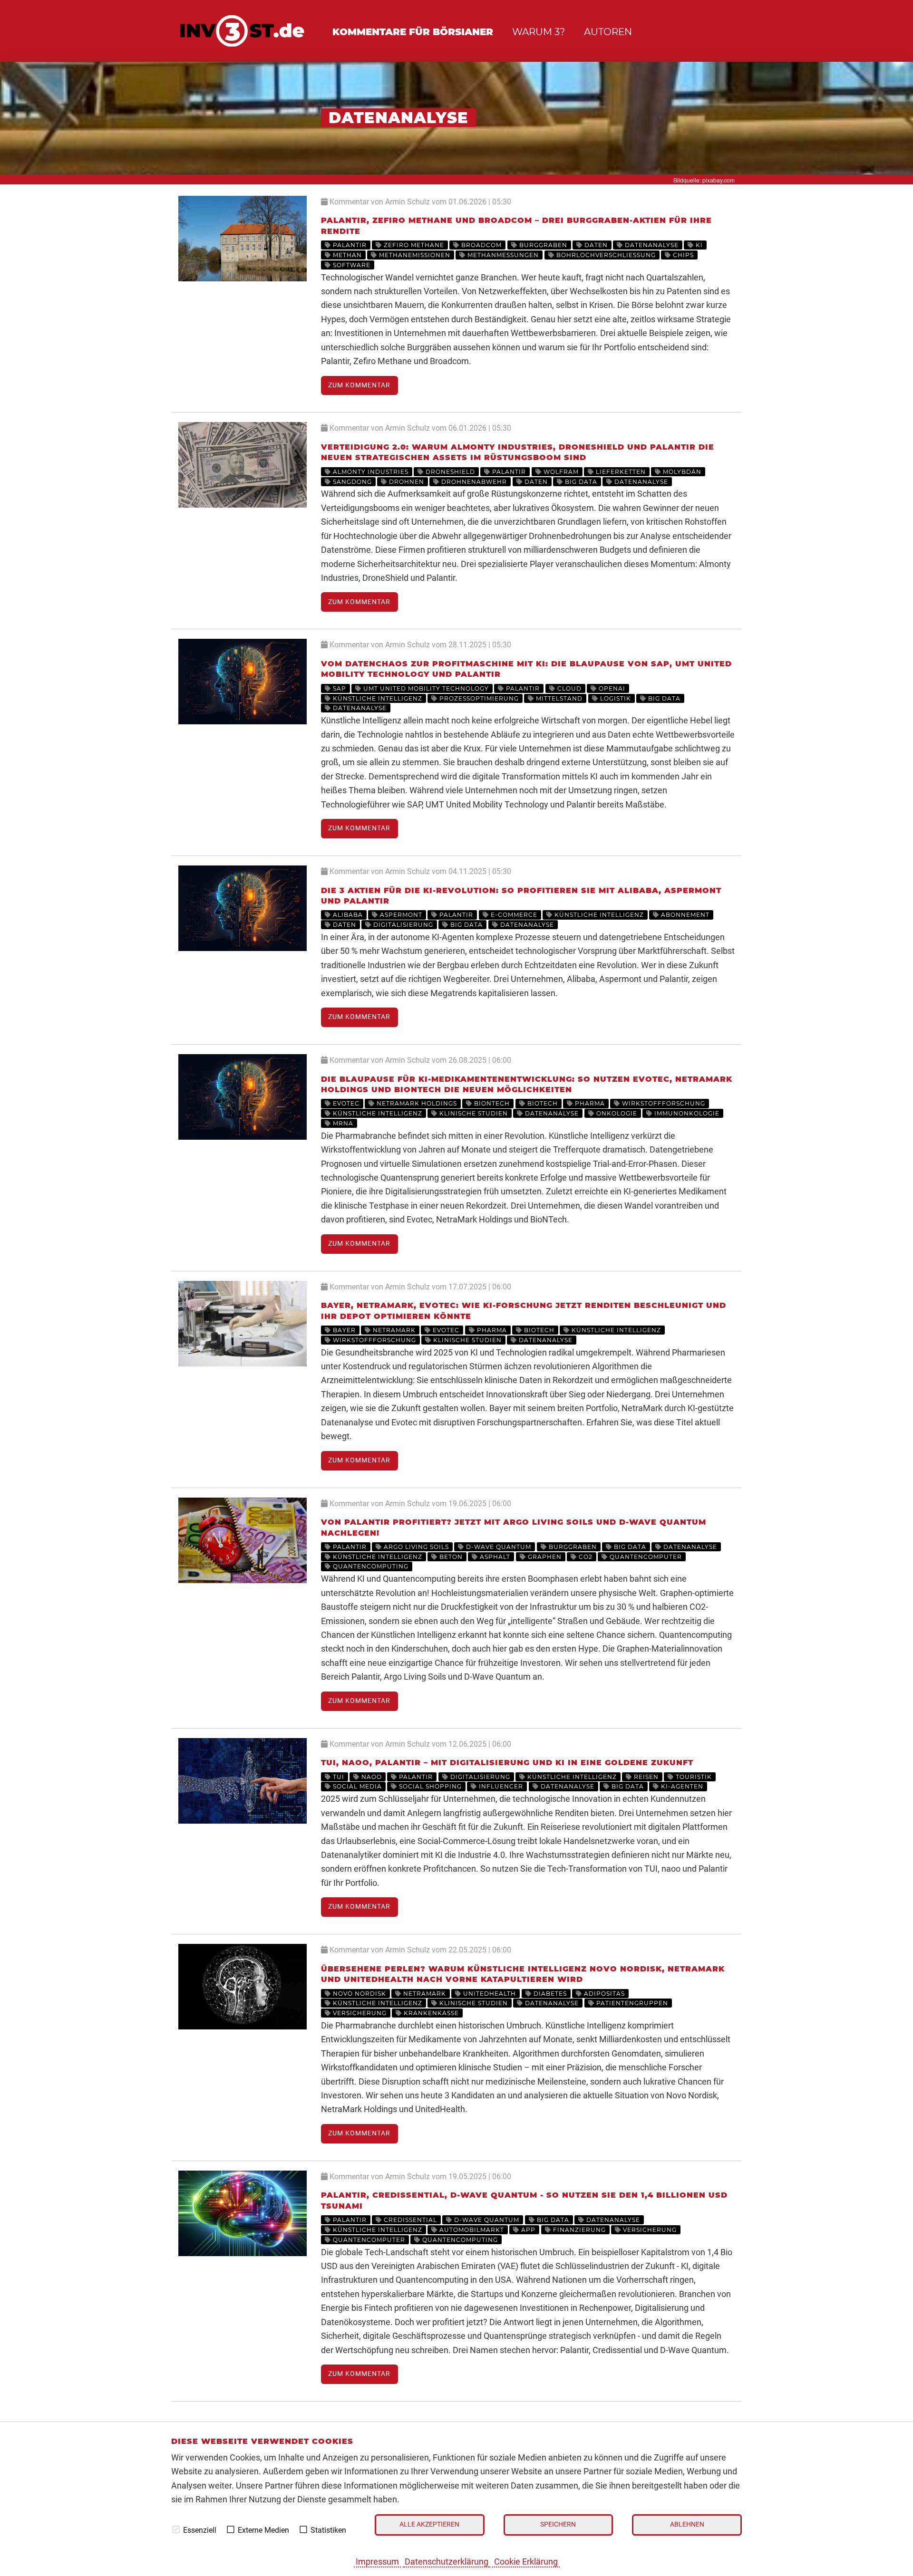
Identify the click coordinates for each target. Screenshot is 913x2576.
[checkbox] (176, 2529)
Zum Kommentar (359, 385)
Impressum (377, 2562)
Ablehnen (687, 2524)
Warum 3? (539, 32)
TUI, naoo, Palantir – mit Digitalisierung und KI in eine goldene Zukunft (507, 1763)
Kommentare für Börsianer (413, 32)
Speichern (558, 2524)
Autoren (608, 32)
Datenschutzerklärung (447, 2562)
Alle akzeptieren (429, 2524)
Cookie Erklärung (526, 2562)
